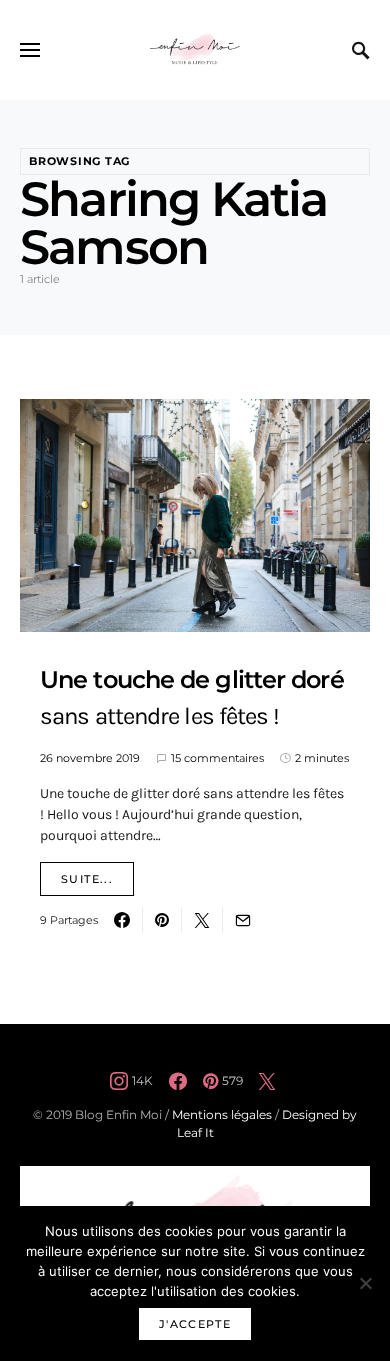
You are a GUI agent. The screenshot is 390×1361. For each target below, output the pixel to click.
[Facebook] (178, 1081)
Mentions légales (222, 1114)
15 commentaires (217, 758)
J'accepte (195, 1324)
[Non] (365, 1283)
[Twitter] (267, 1081)
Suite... (87, 879)
